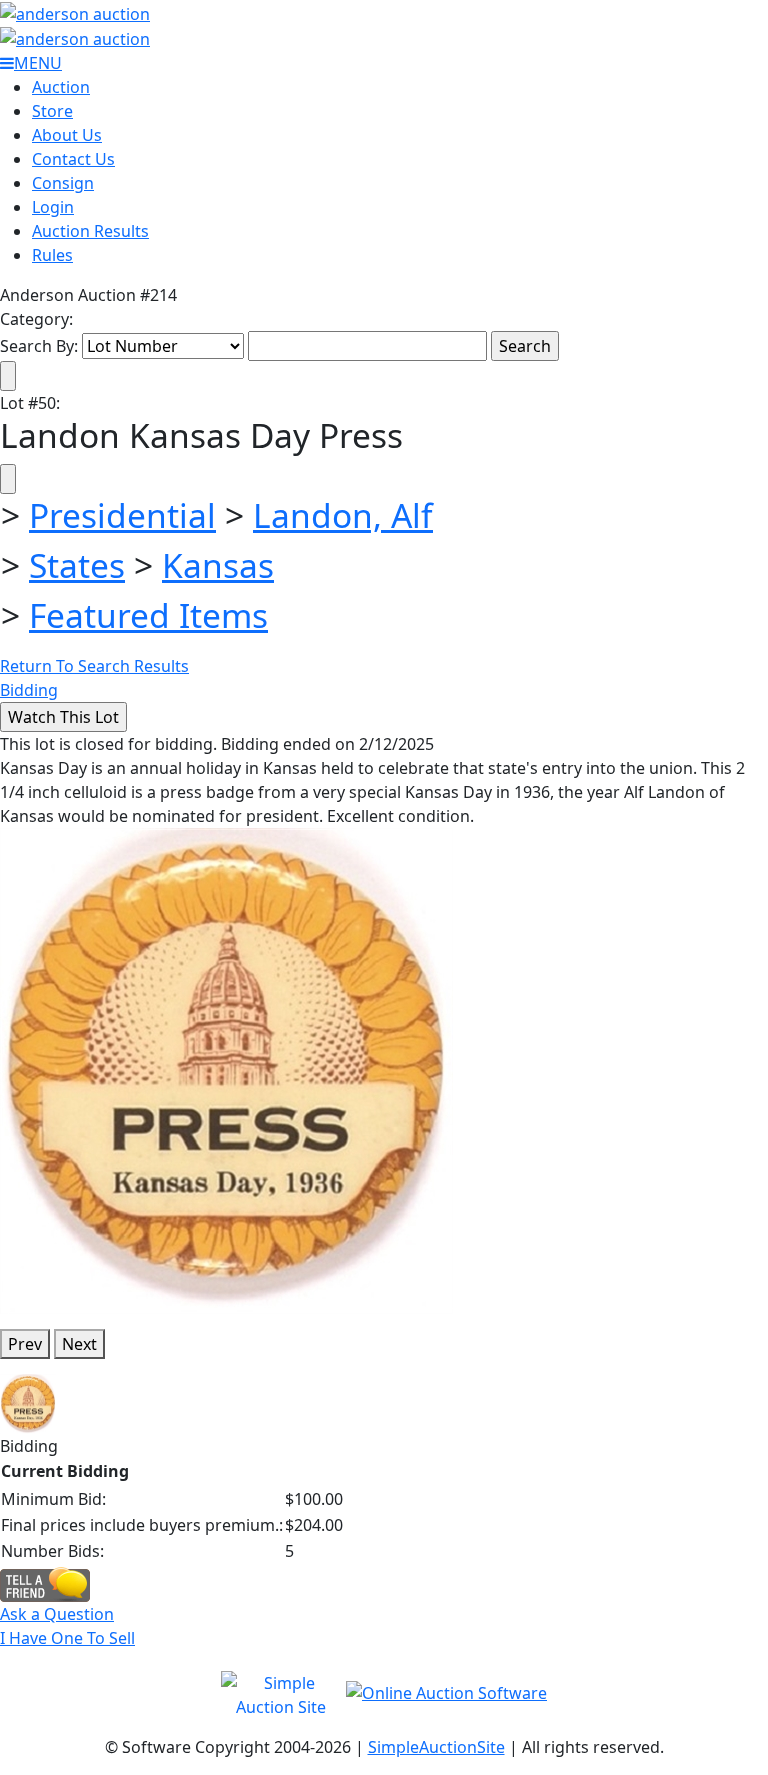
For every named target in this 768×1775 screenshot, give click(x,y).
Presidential (122, 515)
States (77, 565)
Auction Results (90, 231)
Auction (61, 87)
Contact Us (73, 159)
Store (52, 111)
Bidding (29, 690)
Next (79, 1344)
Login (53, 207)
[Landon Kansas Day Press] (226, 1070)
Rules (52, 255)
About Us (67, 135)
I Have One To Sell (67, 1638)
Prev (25, 1344)
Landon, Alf (343, 515)
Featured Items (148, 615)
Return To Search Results (94, 666)
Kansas (218, 565)
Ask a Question (57, 1614)
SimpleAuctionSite (436, 1747)
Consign (63, 183)
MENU (38, 63)
